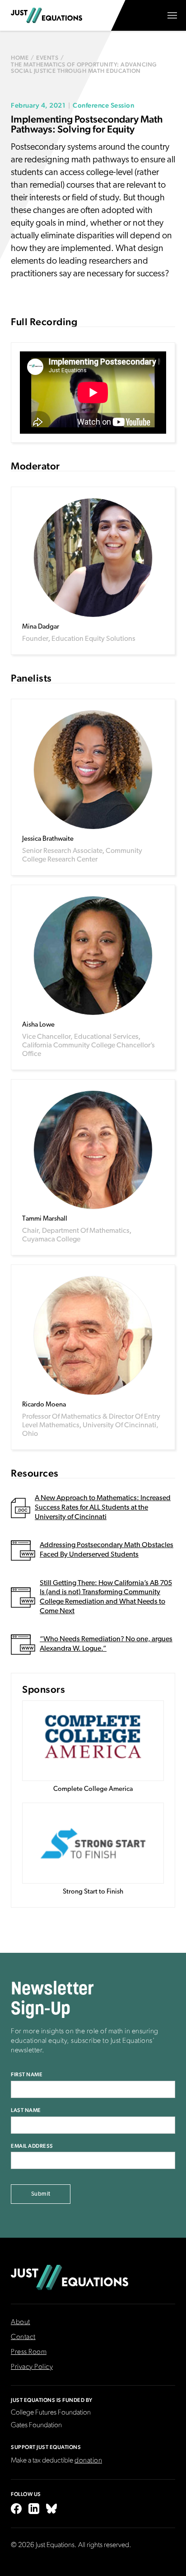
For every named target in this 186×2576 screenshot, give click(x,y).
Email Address (32, 2146)
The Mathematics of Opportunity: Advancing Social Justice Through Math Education (84, 68)
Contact (23, 2337)
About (21, 2322)
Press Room (29, 2352)
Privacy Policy (32, 2367)
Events (47, 58)
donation (88, 2461)
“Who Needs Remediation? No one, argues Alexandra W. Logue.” (106, 1644)
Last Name (26, 2110)
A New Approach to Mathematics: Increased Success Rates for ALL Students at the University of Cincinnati (103, 1508)
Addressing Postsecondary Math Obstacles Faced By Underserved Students (107, 1550)
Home (20, 58)
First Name (27, 2074)
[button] (172, 15)
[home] (46, 15)
